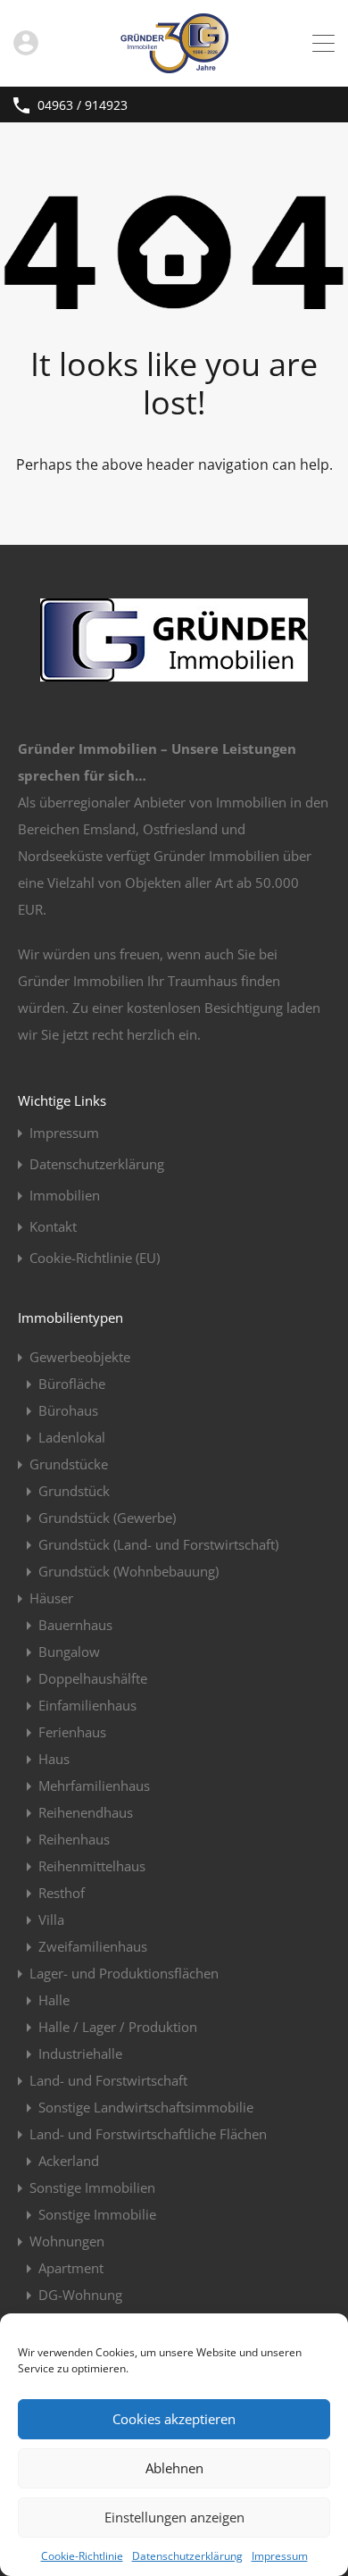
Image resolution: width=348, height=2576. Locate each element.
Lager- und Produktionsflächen (124, 1973)
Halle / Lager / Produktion (118, 2027)
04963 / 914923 (83, 106)
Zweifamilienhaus (93, 1946)
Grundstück (74, 1491)
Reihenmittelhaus (92, 1866)
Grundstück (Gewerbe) (107, 1518)
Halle (54, 2000)
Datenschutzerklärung (187, 2556)
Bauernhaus (75, 1625)
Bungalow (69, 1652)
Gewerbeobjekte (80, 1357)
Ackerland (69, 2161)
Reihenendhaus (86, 1812)
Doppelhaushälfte (93, 1678)
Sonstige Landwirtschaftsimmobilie (146, 2107)
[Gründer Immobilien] (174, 65)
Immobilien (65, 1196)
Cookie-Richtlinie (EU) (95, 1258)
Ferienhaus (72, 1732)
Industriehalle (80, 2053)
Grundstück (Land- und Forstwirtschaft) (158, 1544)
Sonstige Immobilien (92, 2187)
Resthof (62, 1893)
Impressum (280, 2556)
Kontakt (53, 1227)
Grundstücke (69, 1464)
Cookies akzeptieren (174, 2419)
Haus (54, 1759)
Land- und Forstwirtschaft (108, 2080)
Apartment (71, 2268)
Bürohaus (68, 1410)
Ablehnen (174, 2468)
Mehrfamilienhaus (94, 1786)
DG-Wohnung (80, 2295)
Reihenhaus (74, 1839)
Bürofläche (72, 1384)
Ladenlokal (72, 1437)
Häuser (51, 1598)
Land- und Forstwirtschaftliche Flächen (148, 2134)
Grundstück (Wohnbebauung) (128, 1571)
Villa (51, 1919)
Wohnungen (67, 2241)
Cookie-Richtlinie (82, 2556)
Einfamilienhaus (87, 1705)
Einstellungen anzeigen (174, 2517)
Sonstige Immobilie (97, 2214)
